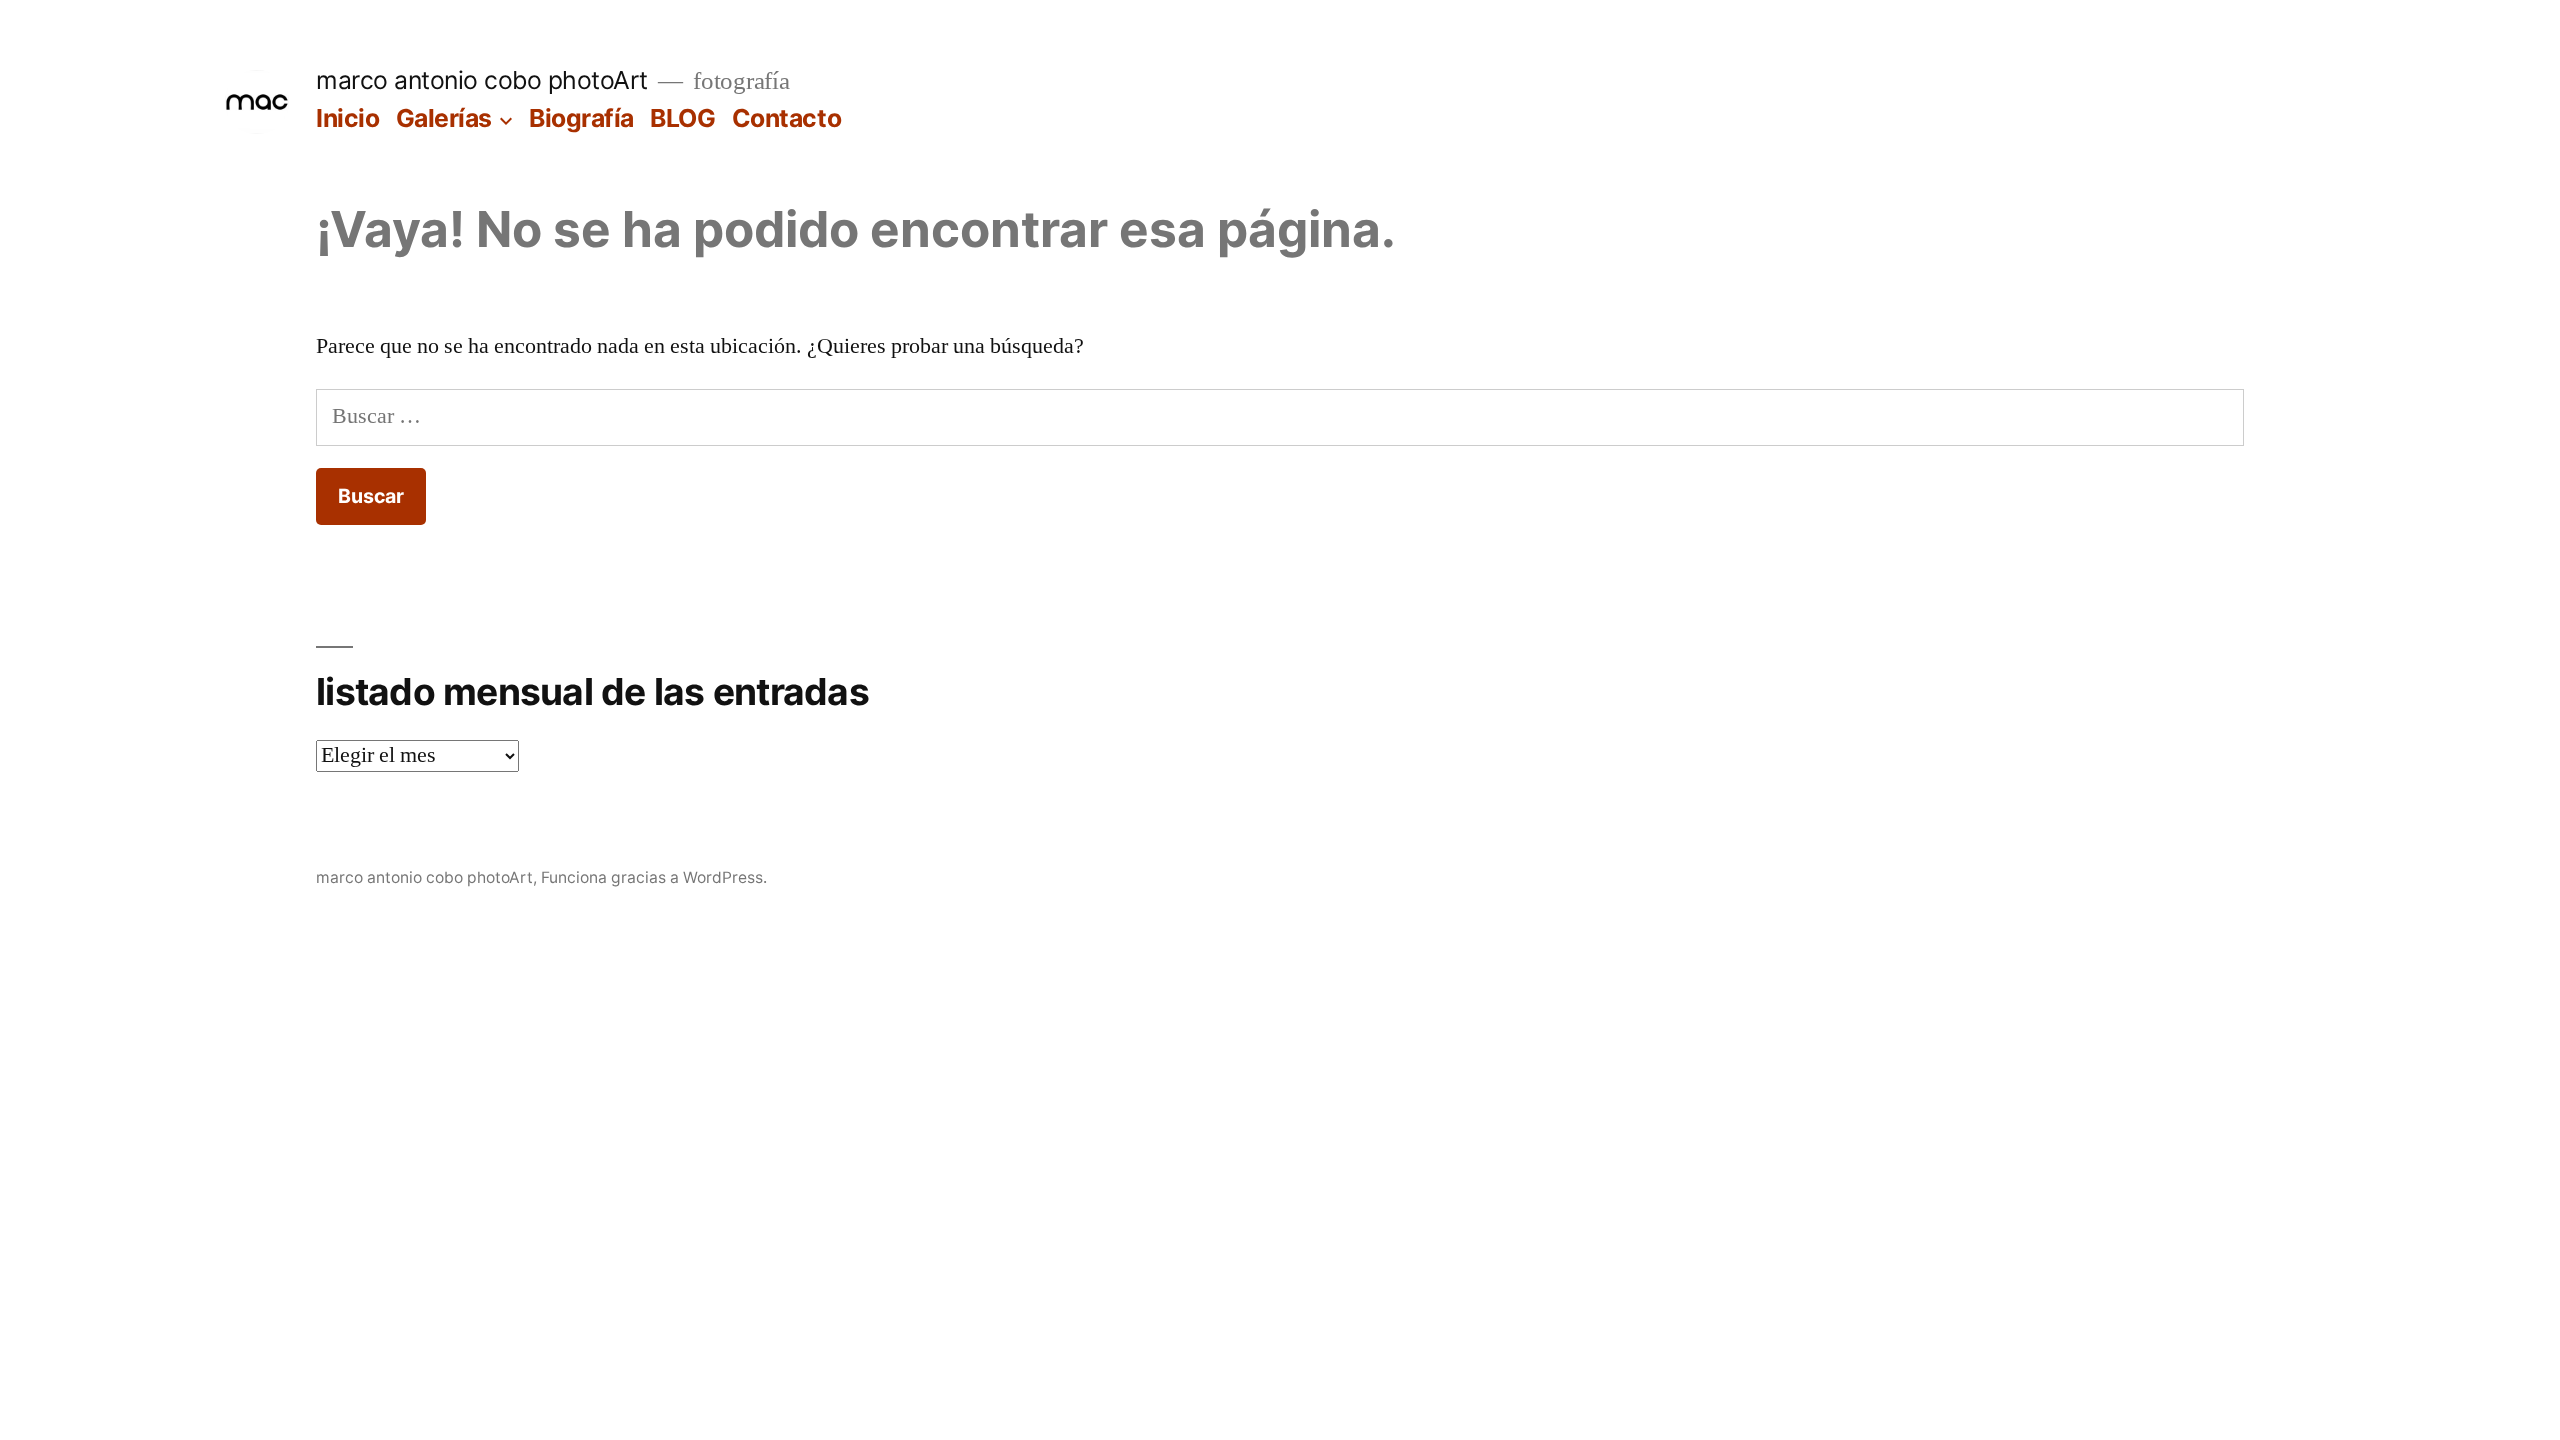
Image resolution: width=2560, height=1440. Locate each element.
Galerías (444, 118)
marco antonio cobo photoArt (482, 80)
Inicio (347, 118)
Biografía (581, 118)
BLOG (682, 118)
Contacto (786, 118)
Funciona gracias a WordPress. (654, 877)
